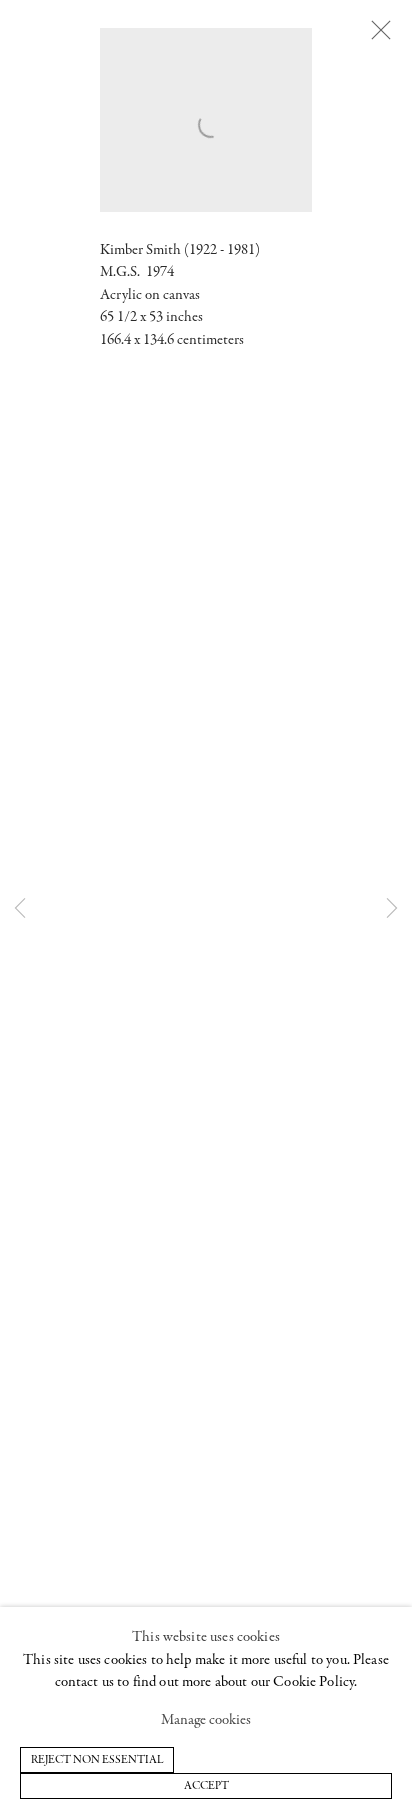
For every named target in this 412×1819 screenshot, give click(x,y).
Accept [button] (206, 1786)
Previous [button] (20, 909)
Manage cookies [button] (206, 1720)
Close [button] (381, 31)
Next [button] (392, 909)
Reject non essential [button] (97, 1760)
